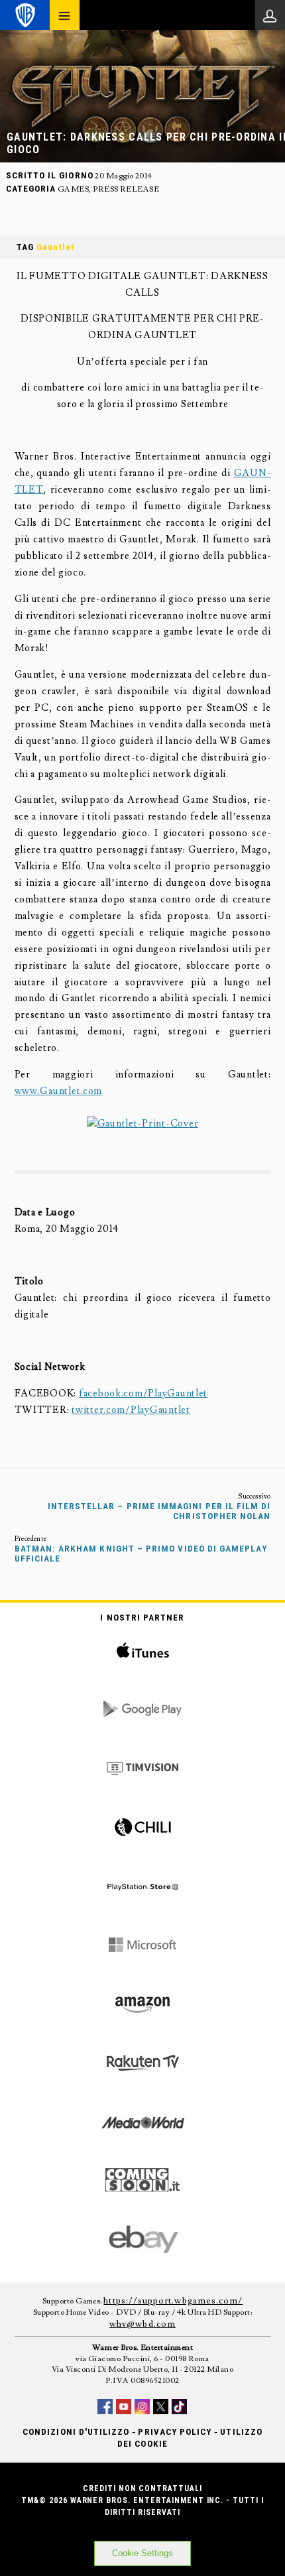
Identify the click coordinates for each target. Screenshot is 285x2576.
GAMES (73, 189)
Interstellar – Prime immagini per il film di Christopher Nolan (159, 1511)
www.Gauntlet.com (59, 1091)
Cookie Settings (142, 2553)
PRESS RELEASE (126, 189)
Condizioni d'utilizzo (76, 2432)
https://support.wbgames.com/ (173, 2301)
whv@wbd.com (142, 2324)
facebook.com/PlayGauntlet (143, 1393)
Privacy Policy (175, 2432)
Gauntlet (55, 247)
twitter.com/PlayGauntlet (131, 1410)
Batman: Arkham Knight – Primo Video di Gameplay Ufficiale (141, 1554)
